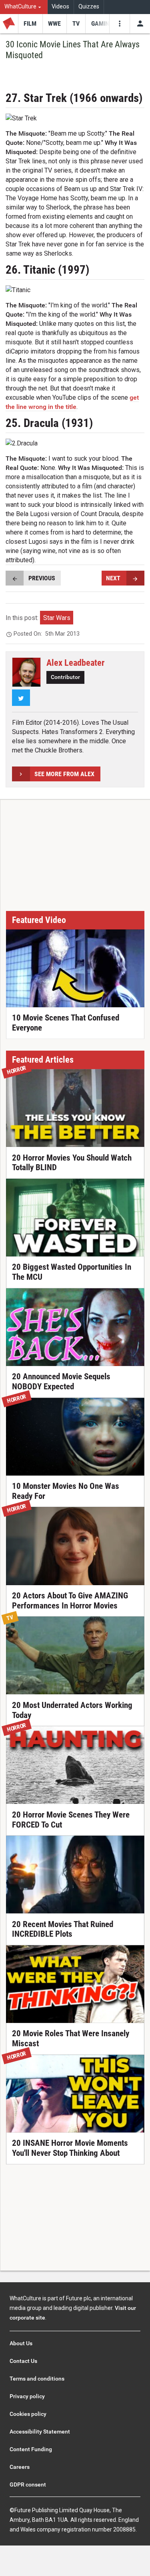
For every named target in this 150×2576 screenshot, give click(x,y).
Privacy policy (27, 2396)
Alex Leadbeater (75, 663)
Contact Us (23, 2361)
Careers (20, 2467)
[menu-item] (30, 24)
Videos (60, 7)
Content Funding (31, 2449)
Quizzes (89, 7)
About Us (21, 2343)
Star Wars (57, 618)
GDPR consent (28, 2485)
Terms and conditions (37, 2379)
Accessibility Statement (40, 2432)
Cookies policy (28, 2414)
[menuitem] (24, 7)
